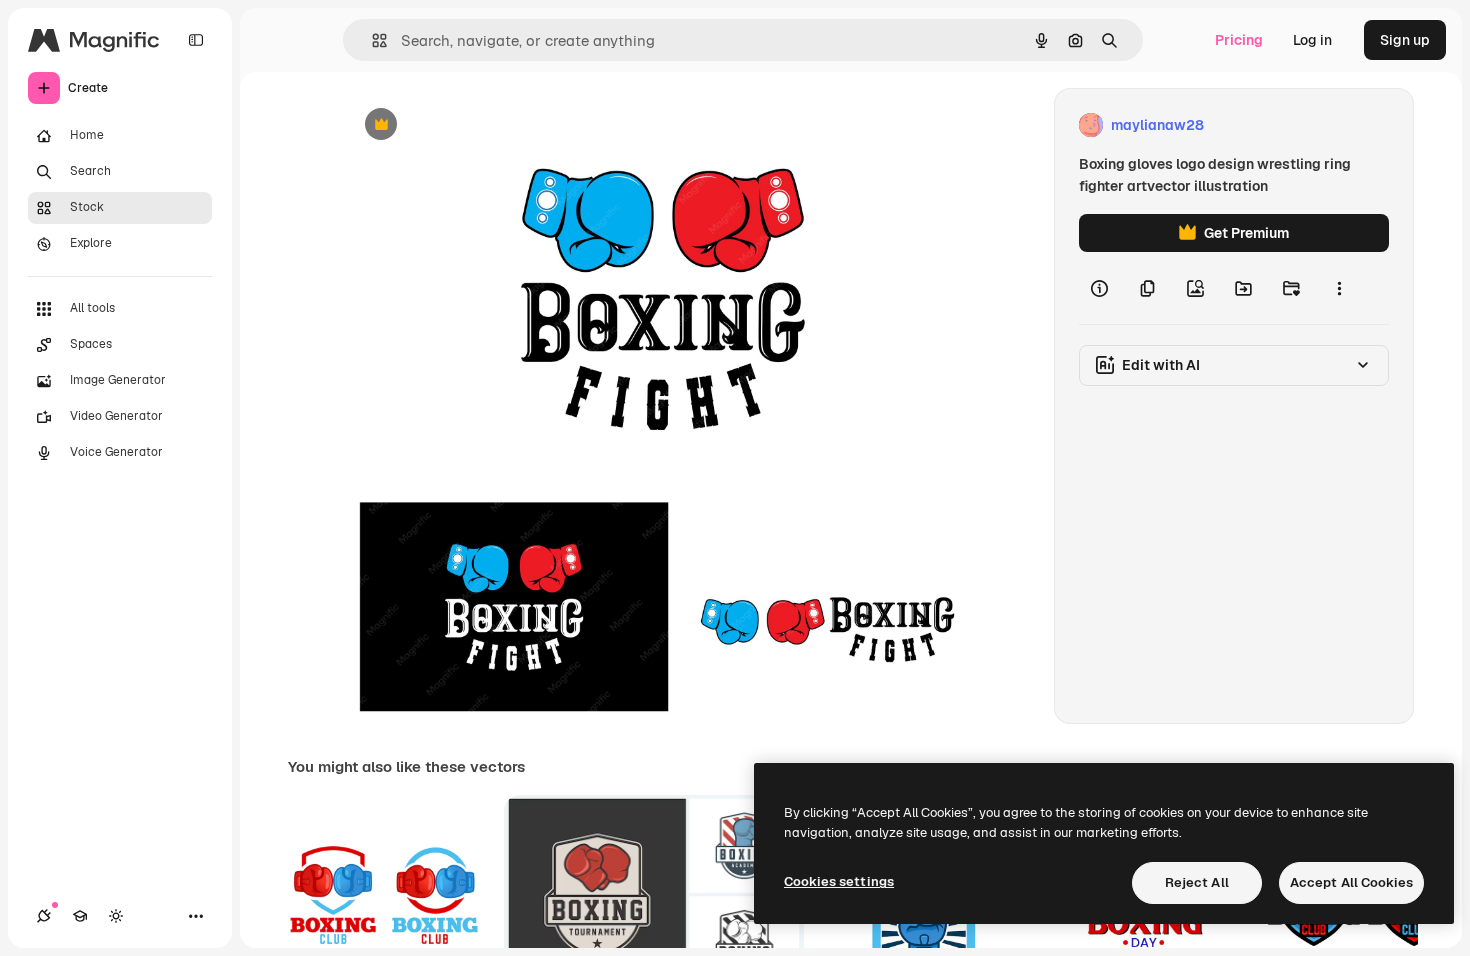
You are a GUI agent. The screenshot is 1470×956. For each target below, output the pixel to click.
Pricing (1239, 40)
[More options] (1339, 288)
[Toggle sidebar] (196, 40)
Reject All (1197, 882)
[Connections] (44, 916)
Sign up (1405, 40)
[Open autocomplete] (371, 40)
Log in (1312, 40)
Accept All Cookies (1351, 882)
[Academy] (80, 916)
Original (473, 125)
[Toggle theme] (116, 916)
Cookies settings (839, 881)
